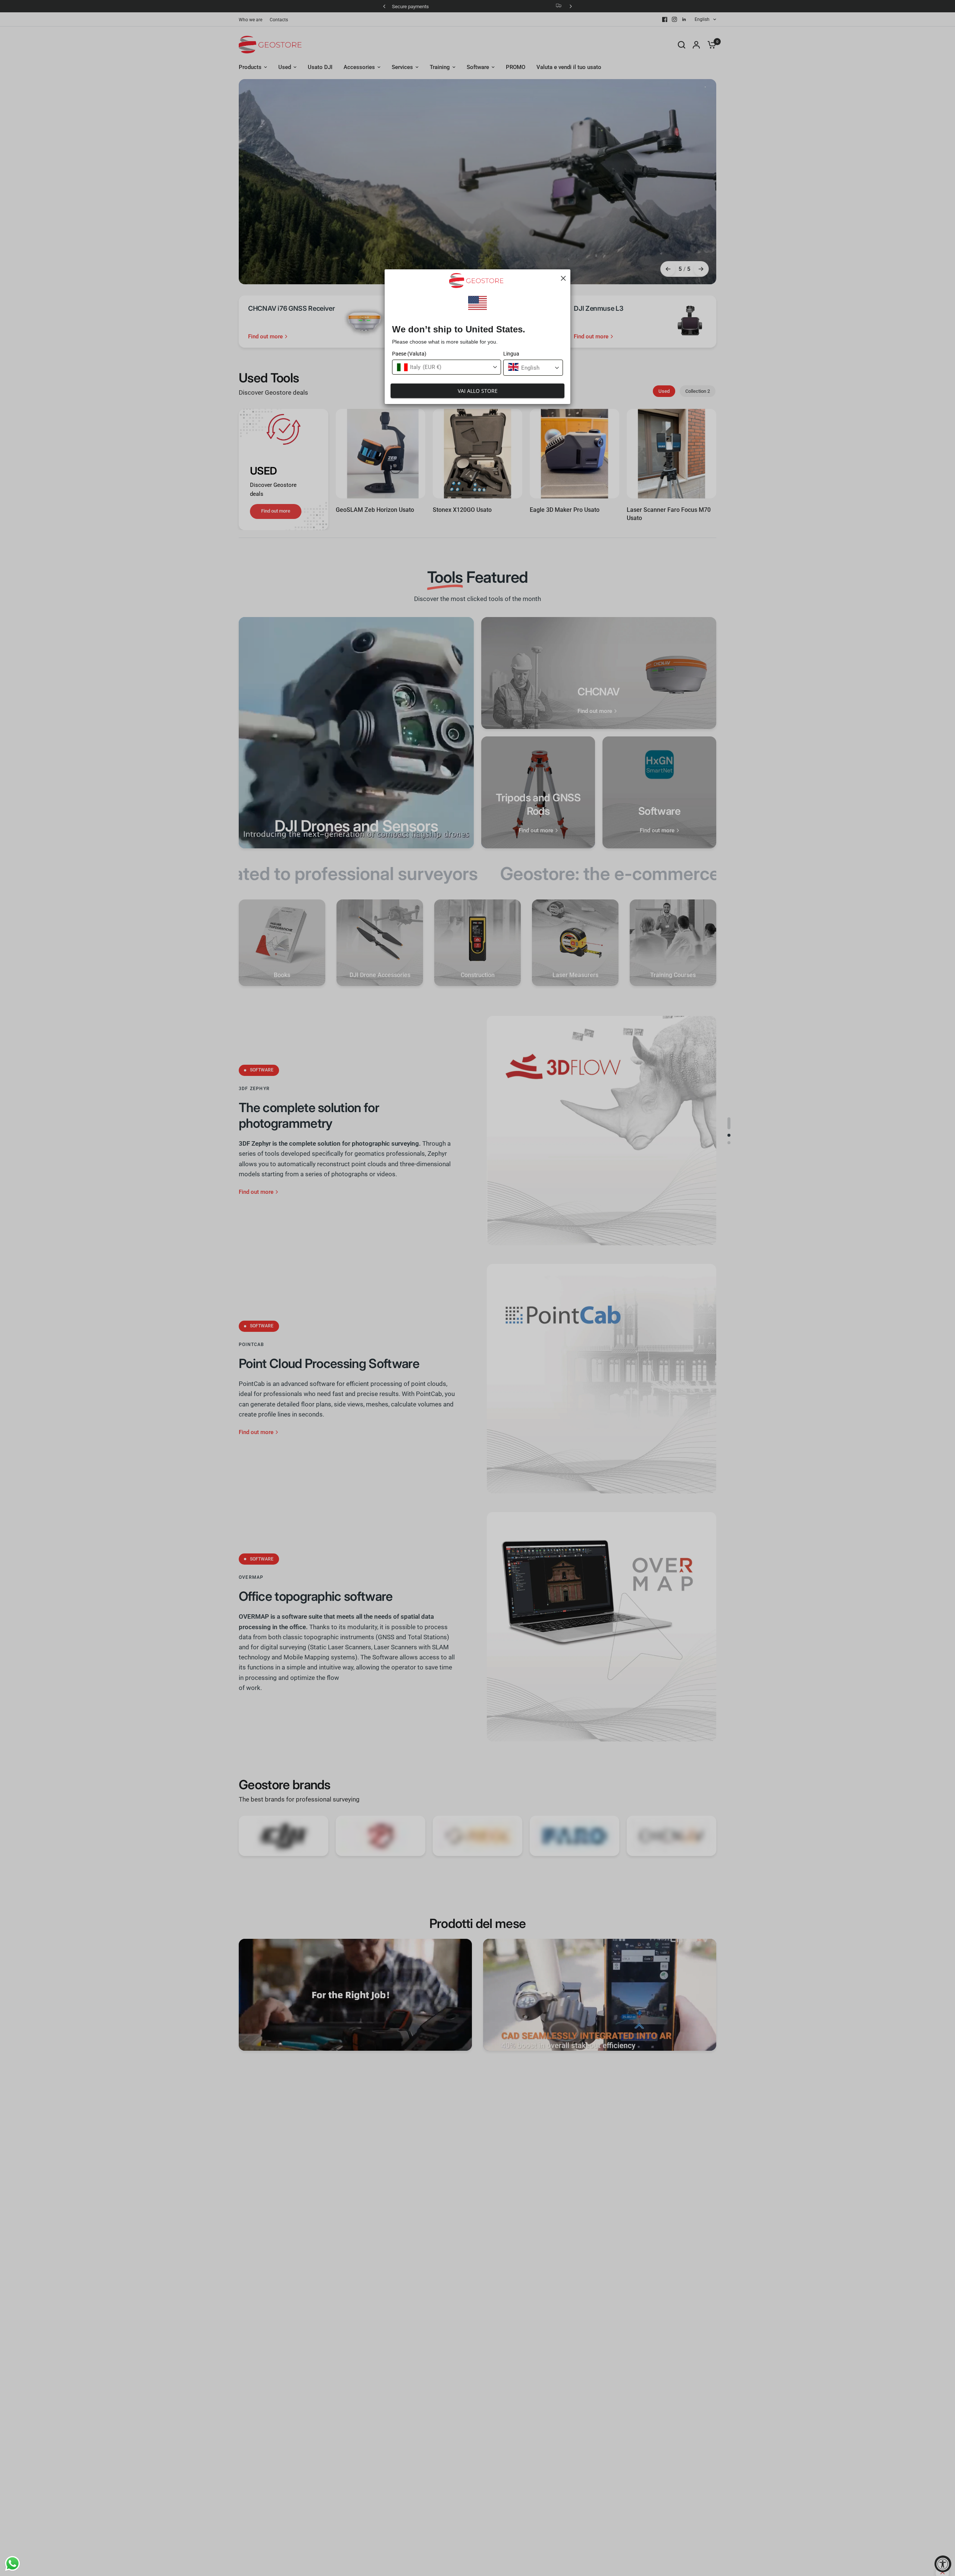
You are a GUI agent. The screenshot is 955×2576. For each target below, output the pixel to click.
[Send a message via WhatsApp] (12, 2564)
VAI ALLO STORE (478, 391)
